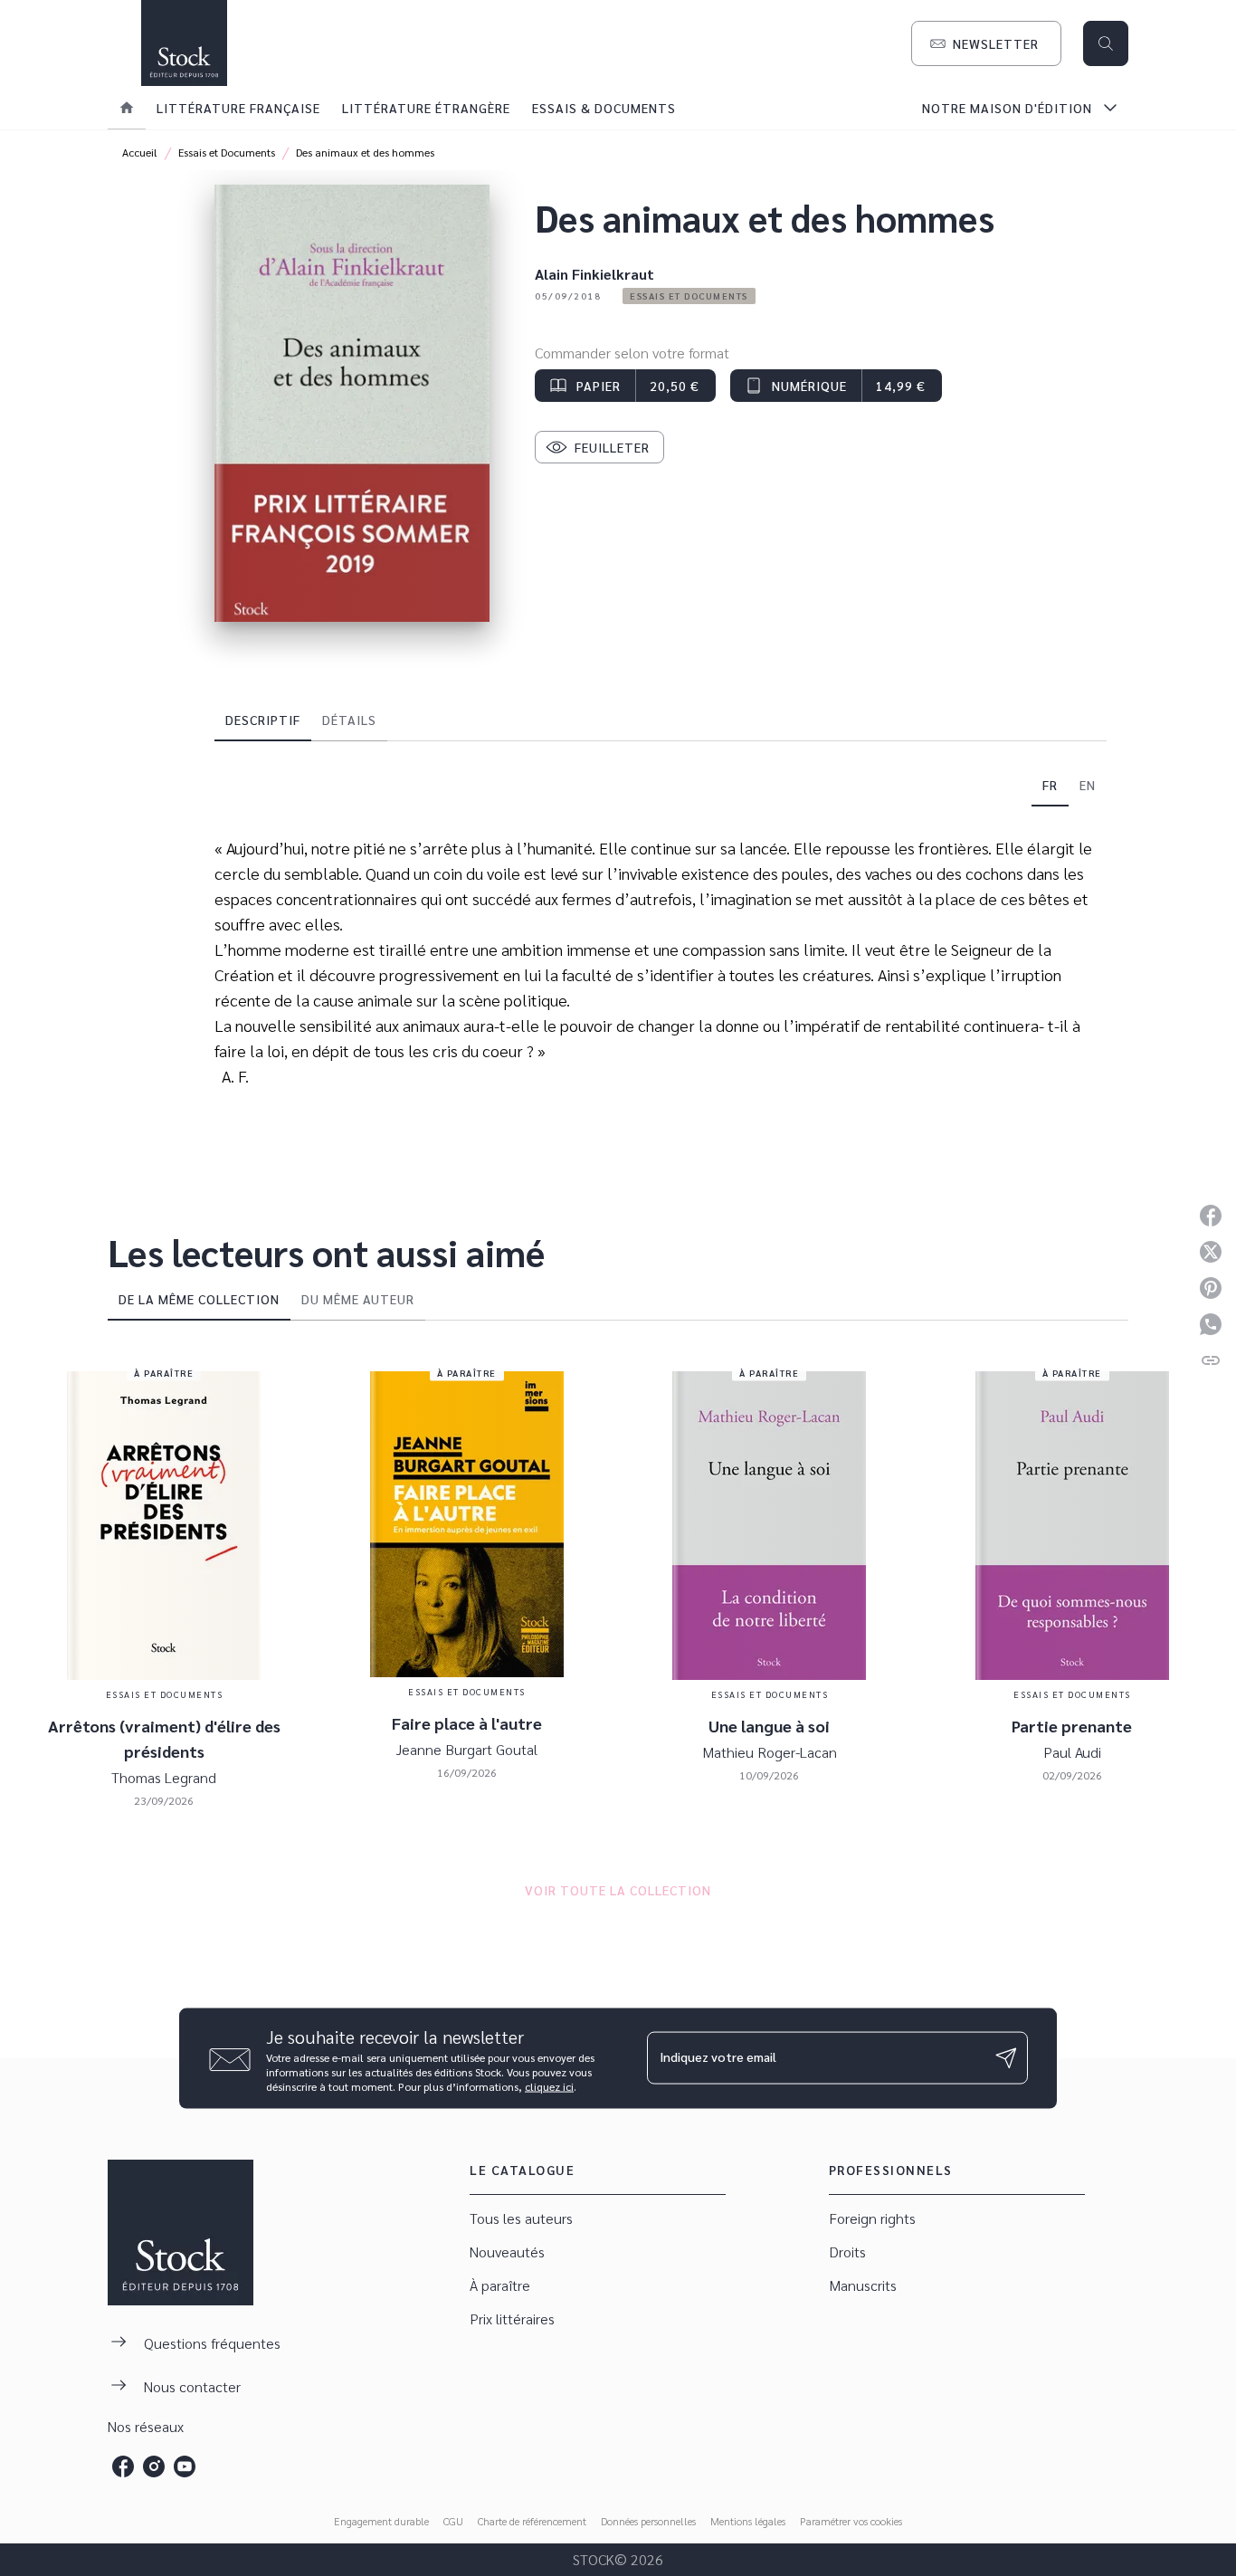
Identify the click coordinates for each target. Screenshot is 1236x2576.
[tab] (127, 108)
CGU (453, 2521)
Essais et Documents (227, 152)
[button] (986, 43)
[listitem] (123, 2466)
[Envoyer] (1006, 2058)
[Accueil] (184, 43)
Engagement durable (381, 2521)
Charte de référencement (532, 2521)
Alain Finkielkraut (594, 274)
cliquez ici (549, 2085)
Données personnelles (648, 2521)
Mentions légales (748, 2521)
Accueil (140, 152)
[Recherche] (1106, 43)
